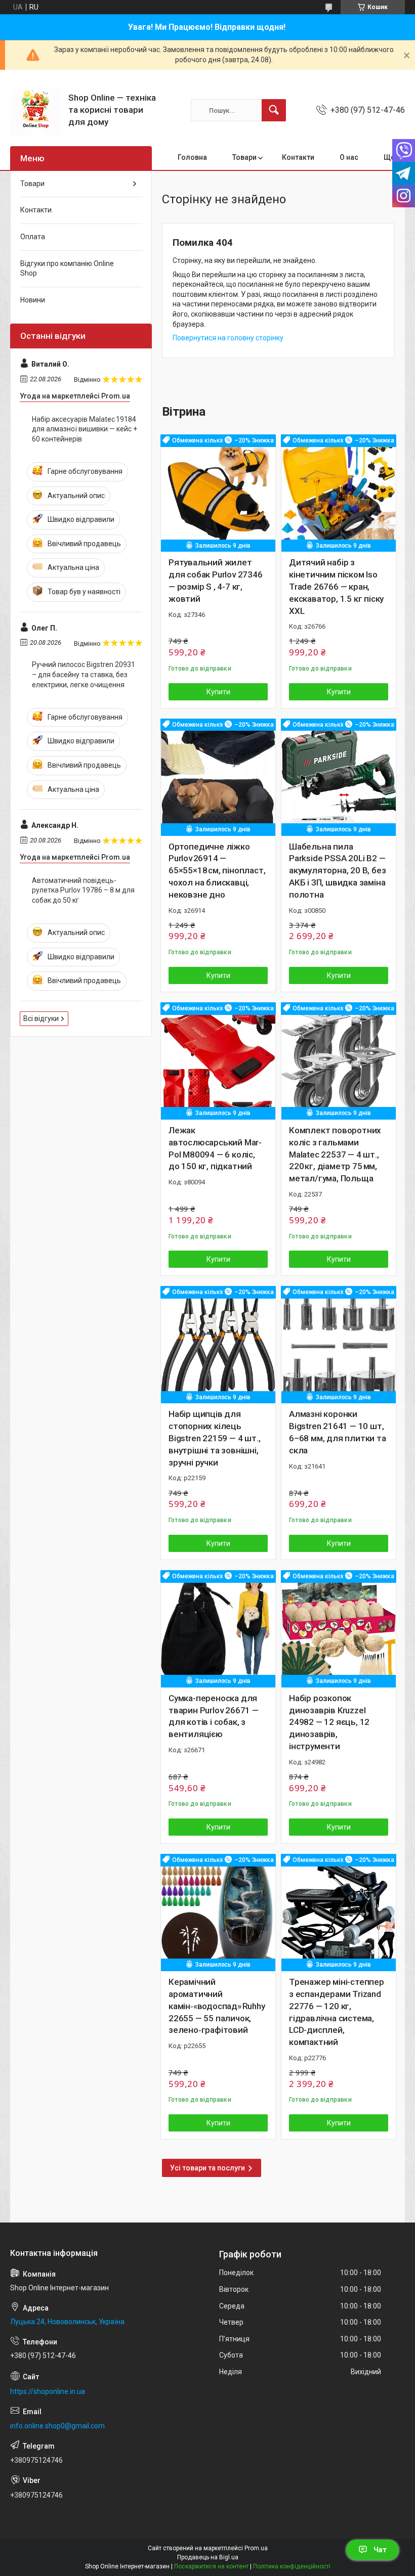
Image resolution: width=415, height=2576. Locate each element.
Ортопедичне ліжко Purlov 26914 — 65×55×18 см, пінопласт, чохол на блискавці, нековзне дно (217, 871)
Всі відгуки (41, 1018)
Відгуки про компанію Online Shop (67, 269)
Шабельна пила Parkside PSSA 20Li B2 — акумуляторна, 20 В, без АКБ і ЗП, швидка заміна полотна (337, 871)
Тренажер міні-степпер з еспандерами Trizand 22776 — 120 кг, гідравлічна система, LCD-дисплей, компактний (337, 2012)
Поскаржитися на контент (211, 2566)
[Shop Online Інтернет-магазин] (35, 110)
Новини (33, 300)
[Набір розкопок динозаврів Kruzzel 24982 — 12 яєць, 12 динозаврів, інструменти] (339, 1628)
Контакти (298, 157)
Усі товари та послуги (207, 2168)
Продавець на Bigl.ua (208, 2557)
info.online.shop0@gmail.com (57, 2426)
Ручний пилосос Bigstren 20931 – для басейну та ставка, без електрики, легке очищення (84, 674)
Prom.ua (256, 2548)
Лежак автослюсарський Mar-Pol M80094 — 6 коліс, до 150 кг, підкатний (215, 1148)
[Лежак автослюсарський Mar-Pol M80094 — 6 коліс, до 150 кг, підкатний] (218, 1060)
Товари (244, 157)
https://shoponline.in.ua (48, 2391)
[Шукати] (274, 110)
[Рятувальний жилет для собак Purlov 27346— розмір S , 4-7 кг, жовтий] (218, 492)
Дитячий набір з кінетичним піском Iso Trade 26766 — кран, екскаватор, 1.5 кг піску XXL (336, 586)
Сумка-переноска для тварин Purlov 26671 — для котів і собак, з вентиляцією (214, 1716)
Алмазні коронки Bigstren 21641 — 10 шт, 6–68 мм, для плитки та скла (338, 1432)
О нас (349, 157)
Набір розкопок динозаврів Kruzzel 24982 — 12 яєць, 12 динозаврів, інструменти (329, 1722)
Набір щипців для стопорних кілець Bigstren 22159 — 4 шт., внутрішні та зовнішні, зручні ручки (214, 1438)
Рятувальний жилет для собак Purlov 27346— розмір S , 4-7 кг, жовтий (216, 580)
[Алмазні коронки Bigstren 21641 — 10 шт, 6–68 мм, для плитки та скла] (339, 1344)
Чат (380, 2550)
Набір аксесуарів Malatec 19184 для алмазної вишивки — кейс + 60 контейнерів (85, 429)
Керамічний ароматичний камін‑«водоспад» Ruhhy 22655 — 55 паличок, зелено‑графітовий (217, 2006)
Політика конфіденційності (292, 2566)
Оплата (33, 237)
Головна (192, 157)
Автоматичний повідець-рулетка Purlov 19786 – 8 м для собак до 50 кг (83, 890)
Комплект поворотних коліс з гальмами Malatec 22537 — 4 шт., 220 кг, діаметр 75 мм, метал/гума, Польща (335, 1154)
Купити (218, 692)
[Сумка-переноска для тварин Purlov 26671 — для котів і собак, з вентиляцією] (218, 1628)
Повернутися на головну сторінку (228, 338)
